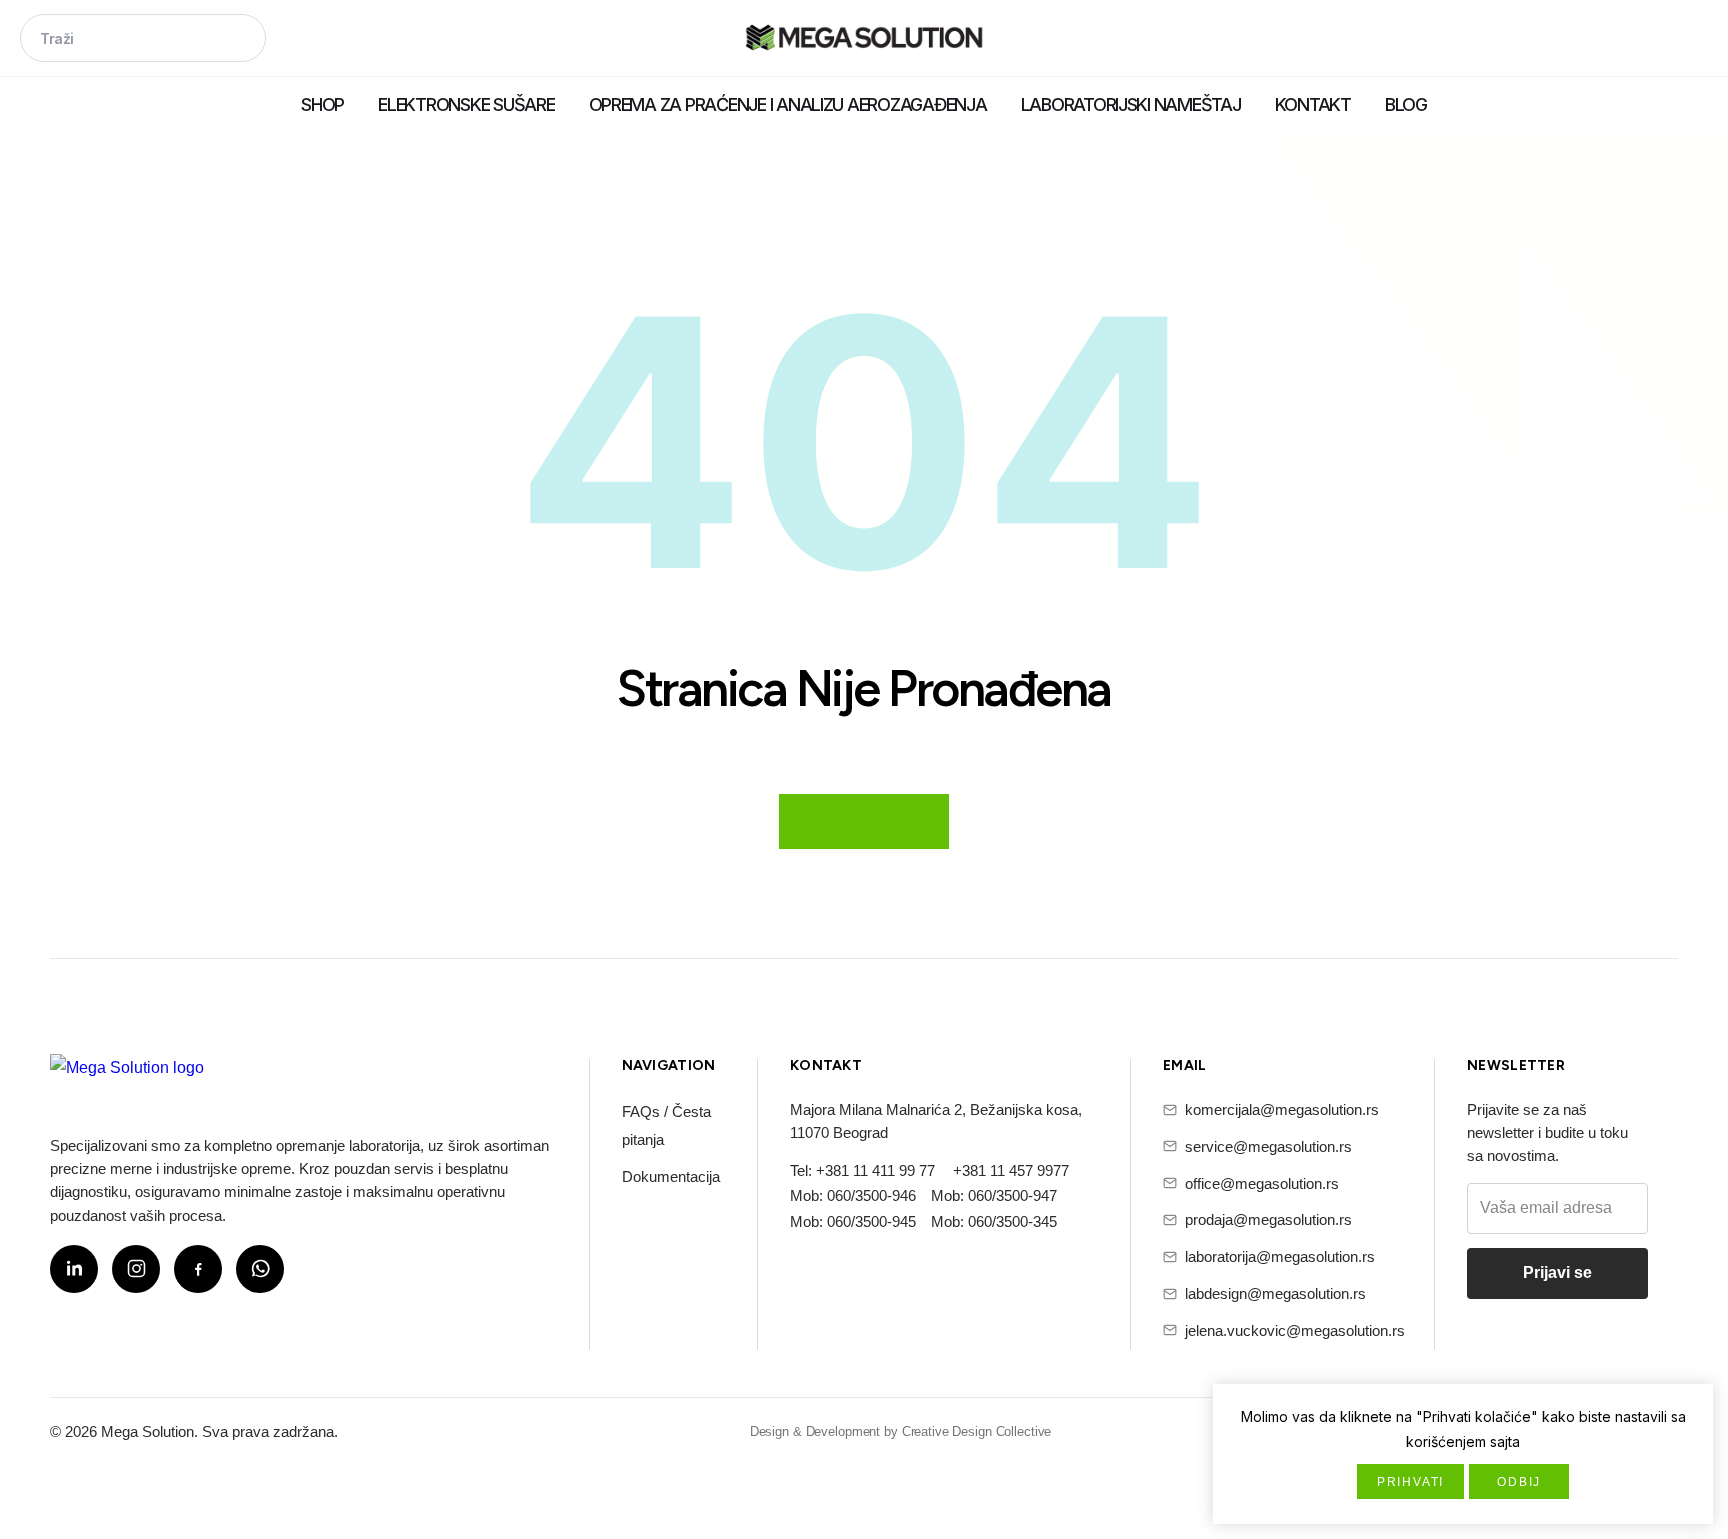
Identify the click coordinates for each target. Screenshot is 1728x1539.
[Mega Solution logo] (127, 1080)
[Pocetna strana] (864, 39)
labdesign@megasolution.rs (1275, 1293)
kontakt (1313, 104)
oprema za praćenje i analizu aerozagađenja (788, 104)
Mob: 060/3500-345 (994, 1221)
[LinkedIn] (74, 1269)
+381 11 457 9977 (1011, 1170)
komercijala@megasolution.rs (1282, 1109)
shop (322, 104)
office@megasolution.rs (1262, 1183)
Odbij (1519, 1482)
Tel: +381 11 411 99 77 (862, 1170)
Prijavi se (1557, 1272)
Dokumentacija (671, 1176)
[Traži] (242, 40)
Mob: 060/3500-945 (853, 1221)
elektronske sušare (466, 104)
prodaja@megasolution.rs (1268, 1219)
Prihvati (1410, 1482)
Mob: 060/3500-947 (994, 1195)
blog (1406, 104)
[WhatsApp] (260, 1269)
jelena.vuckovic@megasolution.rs (1295, 1330)
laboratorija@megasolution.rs (1280, 1256)
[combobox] (143, 38)
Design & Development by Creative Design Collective (901, 1431)
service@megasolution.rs (1268, 1146)
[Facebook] (198, 1269)
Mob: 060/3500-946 (853, 1195)
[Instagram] (136, 1269)
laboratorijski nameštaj (1131, 104)
